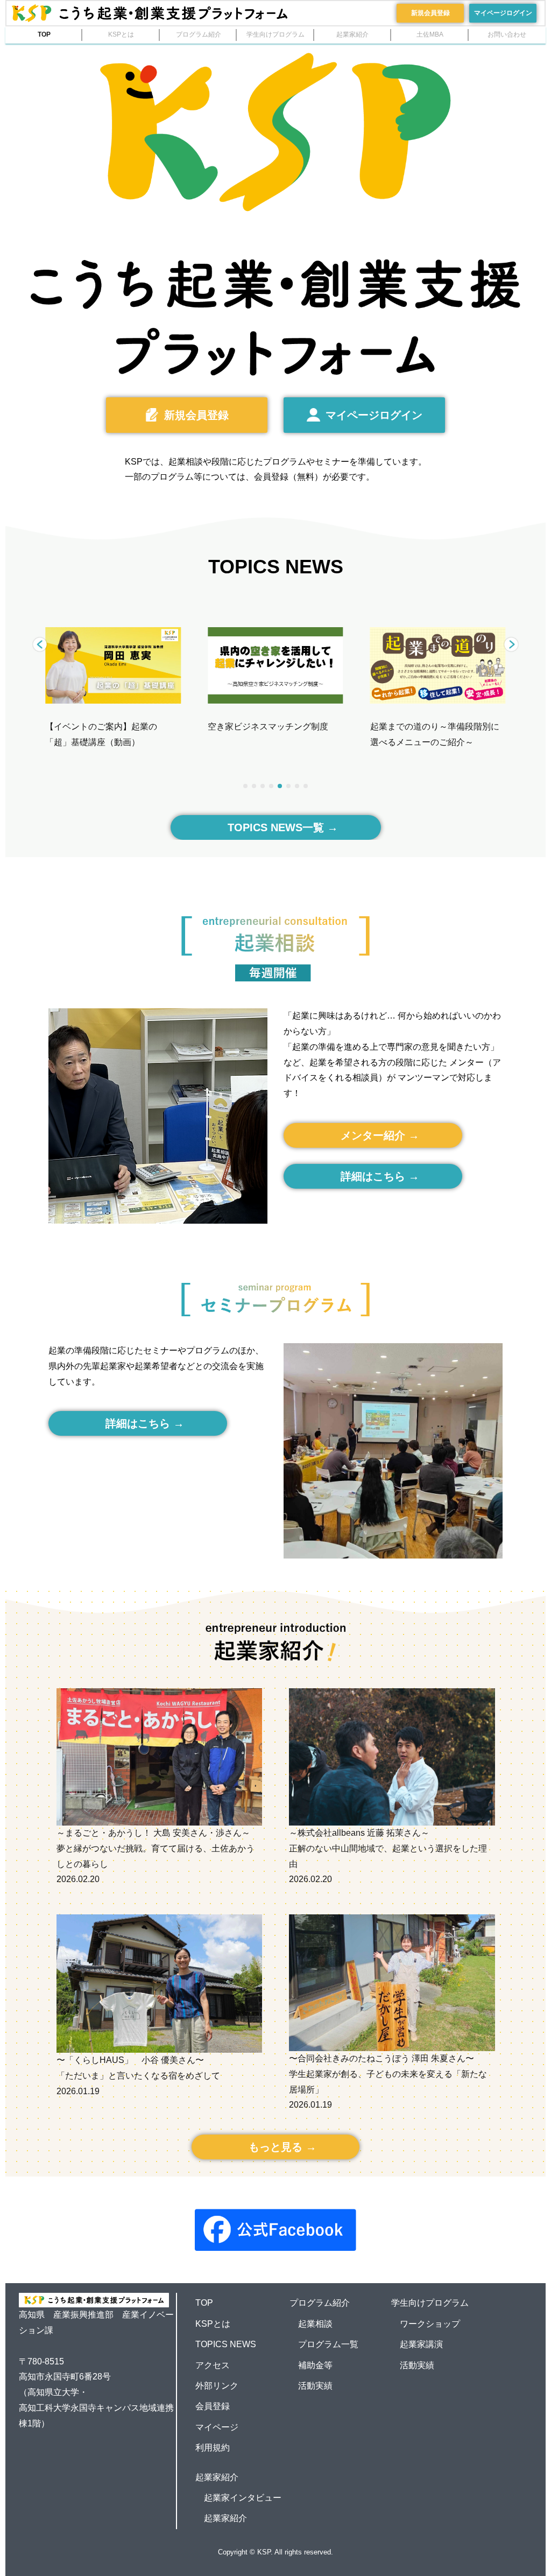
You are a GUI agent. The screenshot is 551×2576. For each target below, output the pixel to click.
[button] (511, 644)
